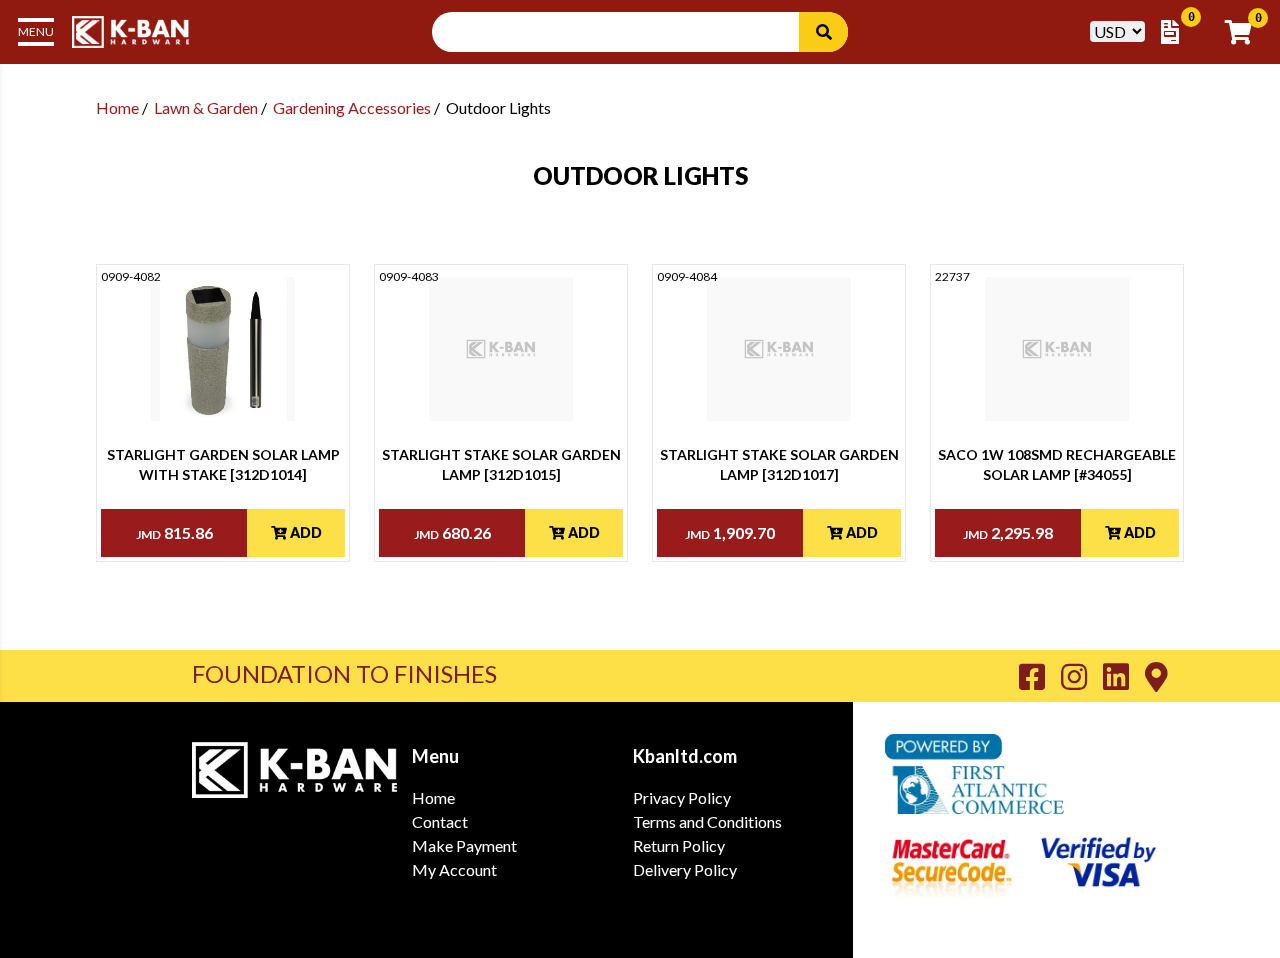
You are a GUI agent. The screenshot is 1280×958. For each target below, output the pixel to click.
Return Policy (679, 845)
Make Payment (464, 845)
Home (117, 107)
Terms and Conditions (707, 821)
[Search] (823, 32)
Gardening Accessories (352, 107)
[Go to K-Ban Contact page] (1156, 676)
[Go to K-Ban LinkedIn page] (1124, 676)
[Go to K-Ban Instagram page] (1082, 676)
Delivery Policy (685, 869)
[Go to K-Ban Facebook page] (1040, 676)
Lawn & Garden (206, 107)
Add (304, 532)
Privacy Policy (682, 797)
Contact (440, 821)
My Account (454, 869)
